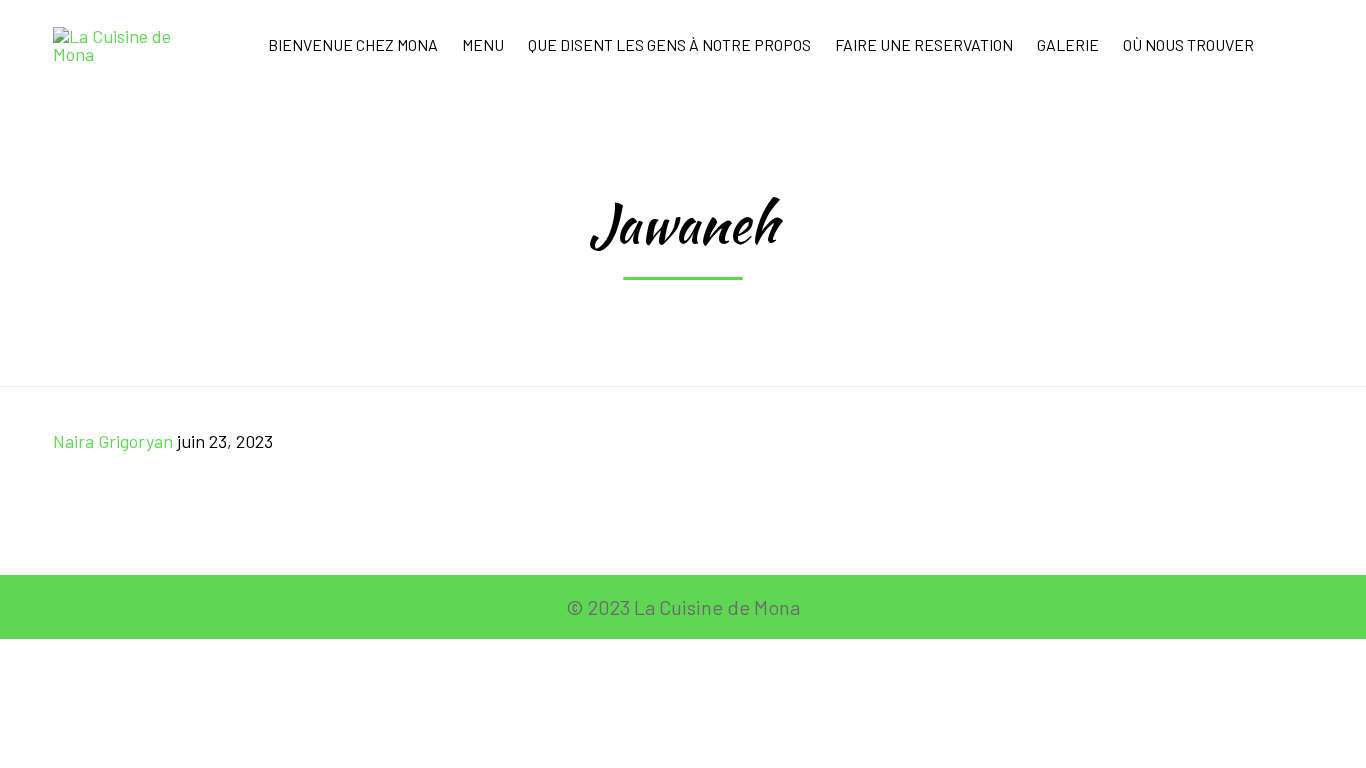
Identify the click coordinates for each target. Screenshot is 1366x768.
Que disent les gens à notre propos (669, 44)
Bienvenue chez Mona (353, 44)
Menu (483, 44)
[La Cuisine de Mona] (125, 45)
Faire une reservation (924, 44)
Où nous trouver (1188, 44)
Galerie (1068, 44)
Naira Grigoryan (113, 441)
